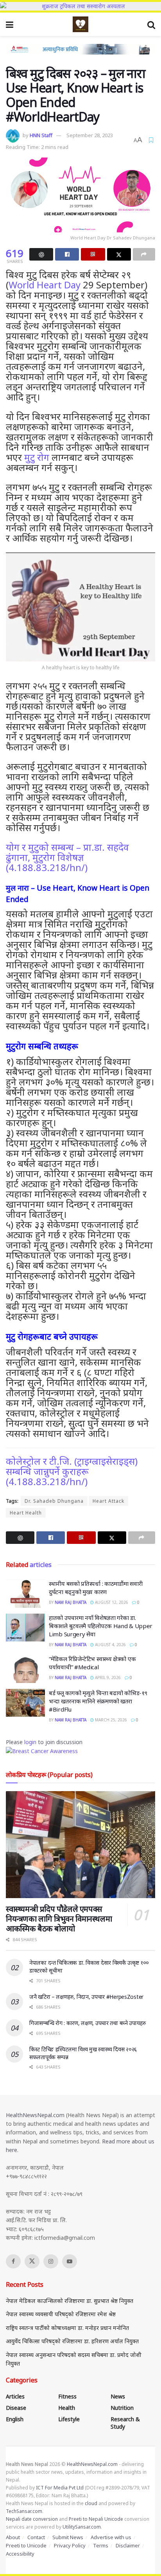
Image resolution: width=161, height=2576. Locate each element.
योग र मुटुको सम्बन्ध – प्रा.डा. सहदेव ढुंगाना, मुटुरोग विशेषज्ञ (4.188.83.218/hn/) (67, 857)
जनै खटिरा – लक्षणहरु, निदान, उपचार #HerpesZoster (86, 1997)
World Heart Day (45, 285)
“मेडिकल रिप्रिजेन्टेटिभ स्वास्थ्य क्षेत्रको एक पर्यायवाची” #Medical (92, 1663)
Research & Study (125, 2423)
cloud (91, 2503)
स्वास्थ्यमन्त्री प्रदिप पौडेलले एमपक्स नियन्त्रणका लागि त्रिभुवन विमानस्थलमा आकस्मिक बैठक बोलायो (59, 1919)
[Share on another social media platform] (144, 254)
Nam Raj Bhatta (71, 1602)
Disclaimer (128, 2545)
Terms (101, 2545)
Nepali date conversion (32, 2519)
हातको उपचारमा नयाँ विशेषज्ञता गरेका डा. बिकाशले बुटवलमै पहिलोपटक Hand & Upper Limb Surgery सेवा (101, 1626)
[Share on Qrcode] (93, 254)
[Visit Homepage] (80, 24)
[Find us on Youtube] (70, 2261)
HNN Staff (41, 135)
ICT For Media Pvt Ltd (60, 2488)
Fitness (67, 2396)
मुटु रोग (37, 457)
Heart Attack (108, 1501)
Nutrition (122, 2408)
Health (67, 2408)
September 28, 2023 (90, 135)
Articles (15, 2396)
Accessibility (20, 2554)
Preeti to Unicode (26, 2545)
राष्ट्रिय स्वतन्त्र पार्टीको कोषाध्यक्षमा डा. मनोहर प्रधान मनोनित (67, 2328)
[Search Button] (151, 24)
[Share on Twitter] (119, 254)
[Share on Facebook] (67, 254)
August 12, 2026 (111, 1602)
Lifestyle (69, 2419)
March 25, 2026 (110, 1720)
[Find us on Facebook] (13, 2261)
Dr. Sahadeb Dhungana (54, 1501)
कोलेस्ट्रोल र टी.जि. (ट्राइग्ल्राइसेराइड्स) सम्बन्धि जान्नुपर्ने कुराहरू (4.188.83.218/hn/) (72, 1471)
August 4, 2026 (110, 1645)
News (118, 2396)
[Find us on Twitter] (32, 2261)
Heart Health (26, 1513)
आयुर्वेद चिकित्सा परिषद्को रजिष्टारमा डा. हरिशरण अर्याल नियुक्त (72, 2341)
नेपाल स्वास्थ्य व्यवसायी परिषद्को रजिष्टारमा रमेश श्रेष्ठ (61, 2314)
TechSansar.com (24, 2511)
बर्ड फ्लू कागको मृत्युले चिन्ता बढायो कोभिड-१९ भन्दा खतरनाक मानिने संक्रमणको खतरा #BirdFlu (98, 1701)
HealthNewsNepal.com (35, 2115)
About (13, 2537)
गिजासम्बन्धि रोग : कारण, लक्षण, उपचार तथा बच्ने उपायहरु (88, 2023)
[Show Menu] (10, 24)
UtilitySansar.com (82, 2527)
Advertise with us (111, 2537)
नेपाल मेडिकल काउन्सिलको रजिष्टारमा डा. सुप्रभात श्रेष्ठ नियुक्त (70, 2301)
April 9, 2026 (107, 1677)
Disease (16, 2408)
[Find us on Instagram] (51, 2261)
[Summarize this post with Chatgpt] (41, 254)
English (15, 2419)
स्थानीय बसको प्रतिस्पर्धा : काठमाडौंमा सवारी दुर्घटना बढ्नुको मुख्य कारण (96, 1588)
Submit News (68, 2537)
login (30, 1742)
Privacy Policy (70, 2545)
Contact (36, 2537)
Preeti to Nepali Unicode (96, 2519)
